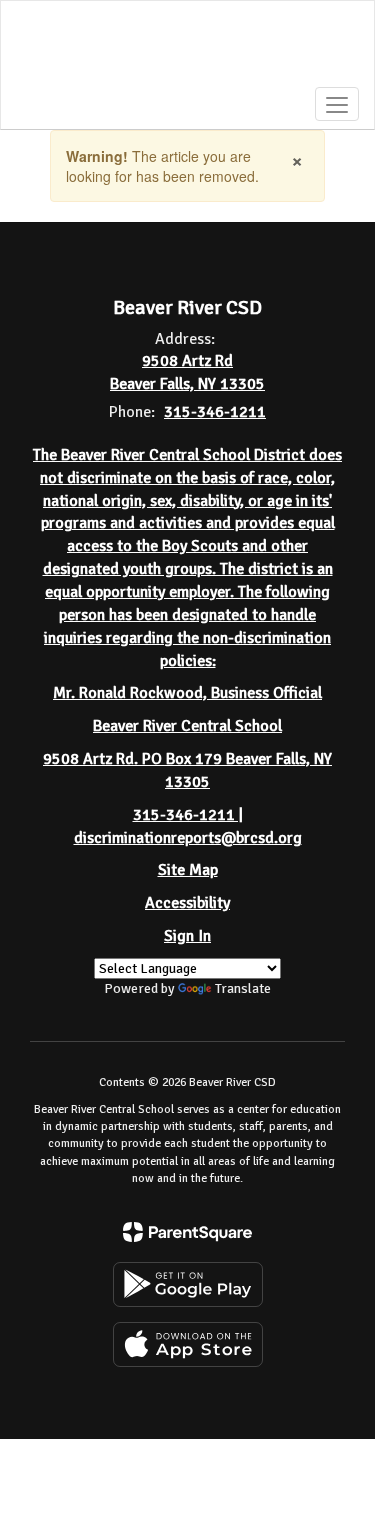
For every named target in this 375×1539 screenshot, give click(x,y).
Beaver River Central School (187, 726)
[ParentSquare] (187, 1232)
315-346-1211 (215, 412)
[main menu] (337, 104)
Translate (243, 988)
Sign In (187, 936)
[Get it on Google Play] (188, 1284)
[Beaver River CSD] (187, 50)
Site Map (188, 870)
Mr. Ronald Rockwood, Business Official (187, 693)
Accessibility (187, 903)
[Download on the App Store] (188, 1344)
